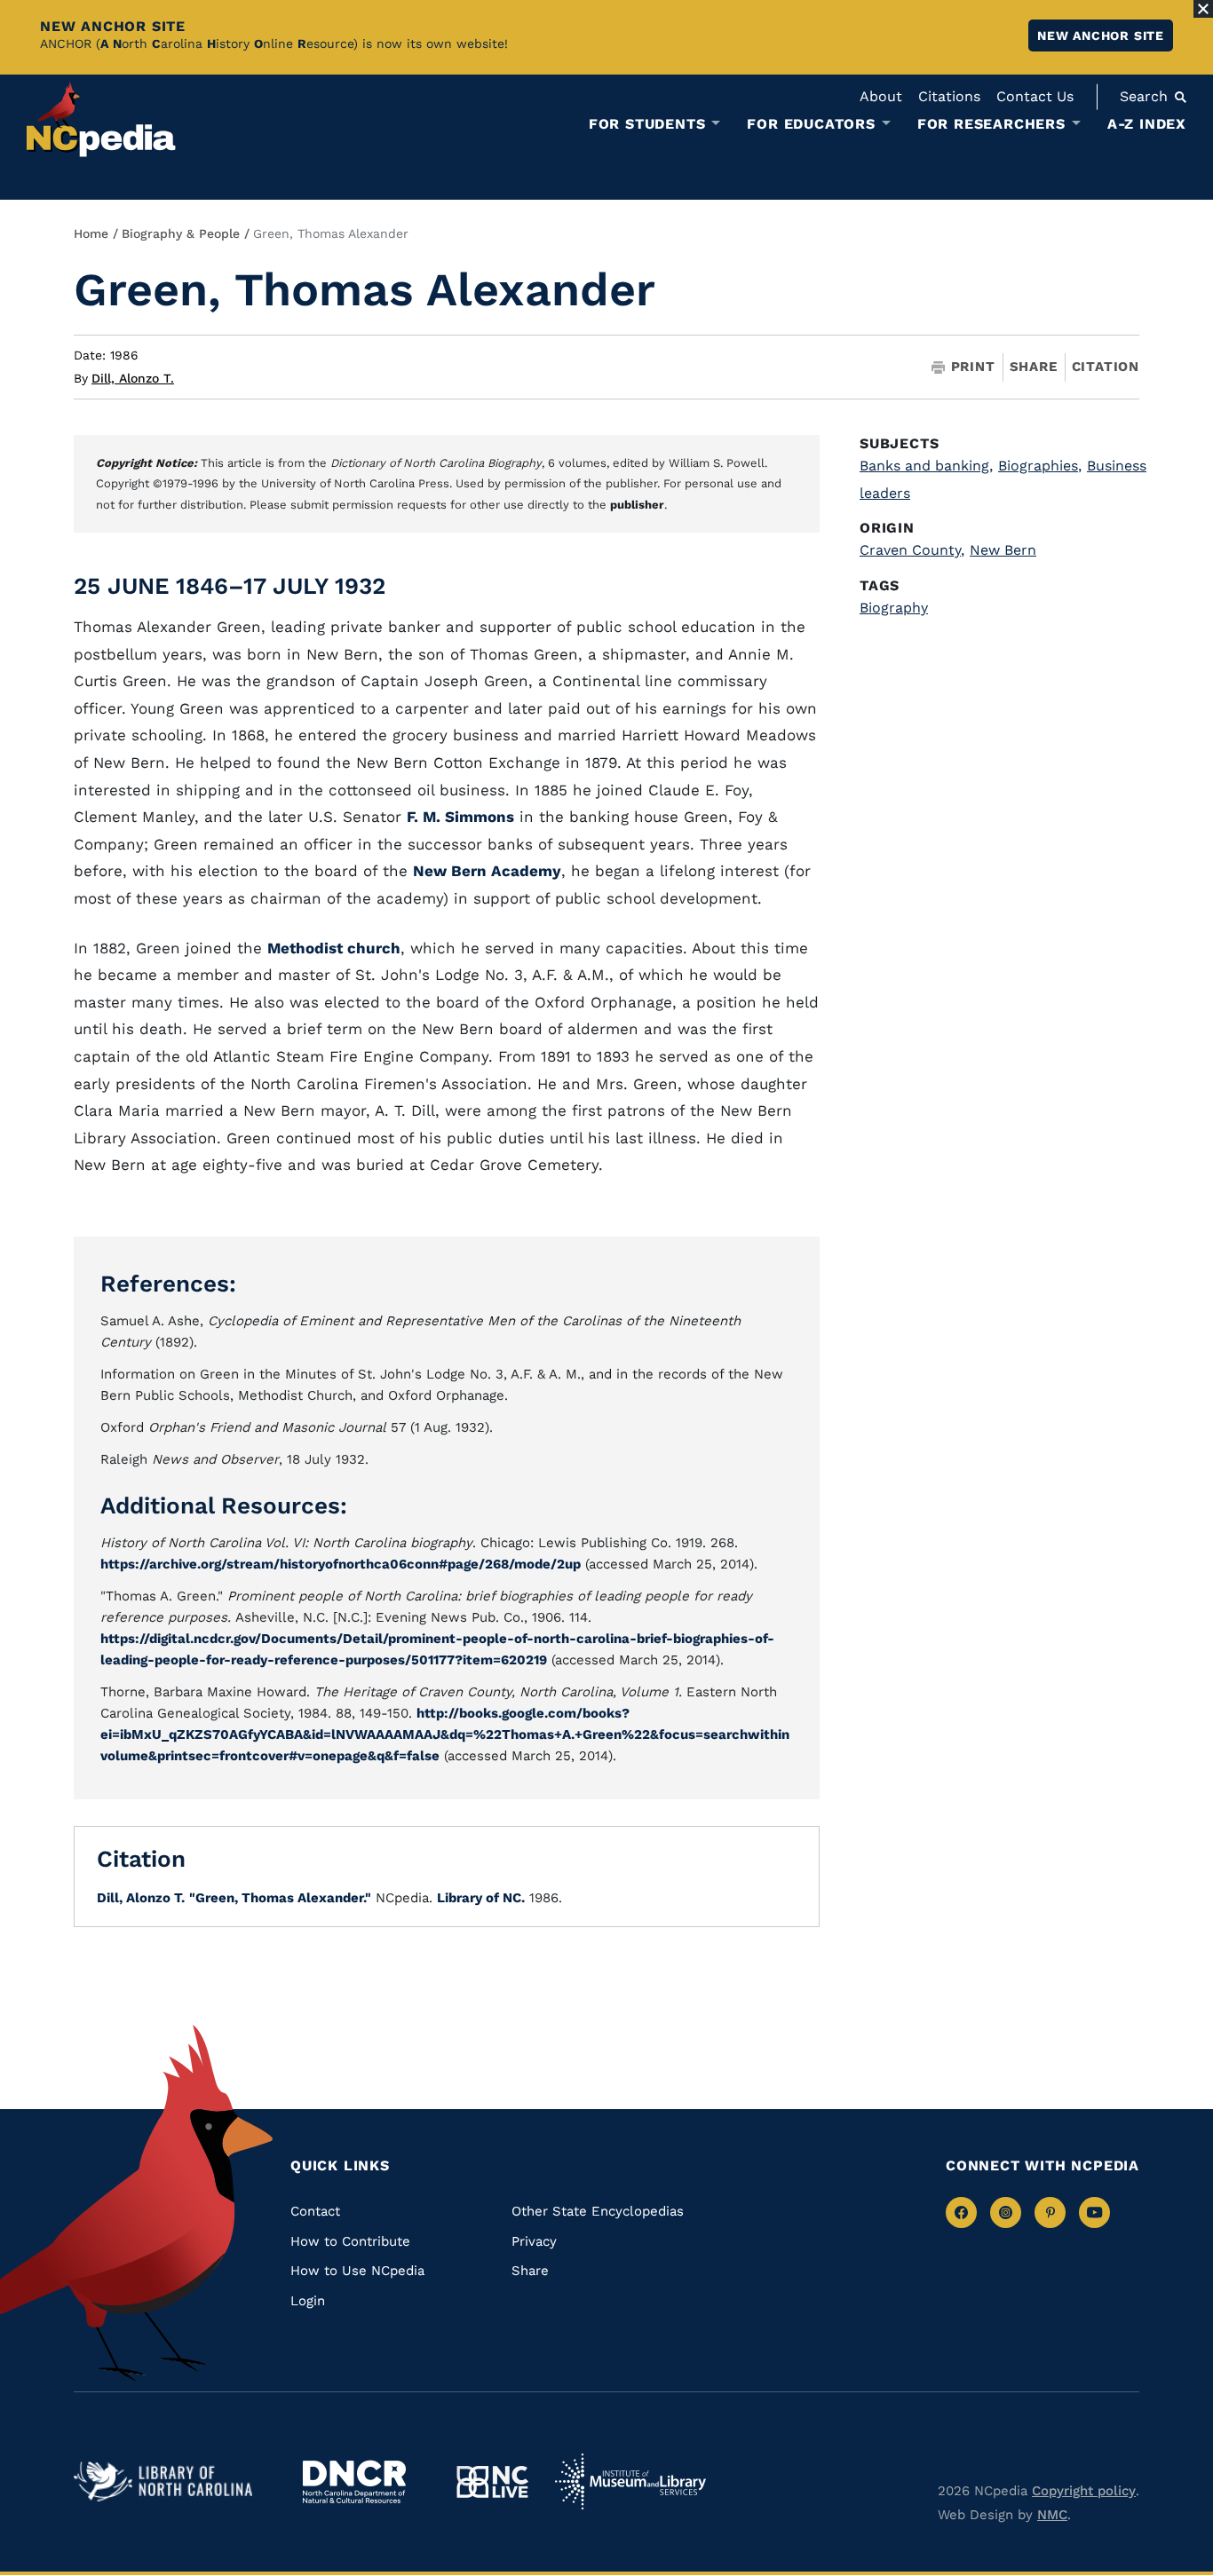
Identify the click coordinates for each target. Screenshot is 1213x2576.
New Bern (1003, 550)
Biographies (1040, 466)
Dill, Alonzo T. (133, 378)
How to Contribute (350, 2241)
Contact (315, 2211)
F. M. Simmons (460, 817)
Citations (949, 96)
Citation (1106, 367)
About (881, 96)
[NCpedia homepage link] (101, 119)
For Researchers (991, 124)
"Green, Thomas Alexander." (280, 1898)
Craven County (912, 550)
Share (1034, 367)
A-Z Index (1147, 124)
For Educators (811, 124)
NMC (1052, 2515)
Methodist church (334, 948)
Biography (894, 608)
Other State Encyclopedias (598, 2211)
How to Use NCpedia (357, 2271)
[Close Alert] (1203, 9)
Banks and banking (926, 466)
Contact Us (1035, 96)
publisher (637, 505)
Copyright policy (1084, 2491)
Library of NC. (481, 1898)
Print (973, 367)
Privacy (534, 2241)
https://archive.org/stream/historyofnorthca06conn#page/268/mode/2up (341, 1564)
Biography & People (181, 233)
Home (91, 233)
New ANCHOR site (1101, 36)
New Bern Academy (487, 871)
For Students (647, 124)
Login (308, 2301)
